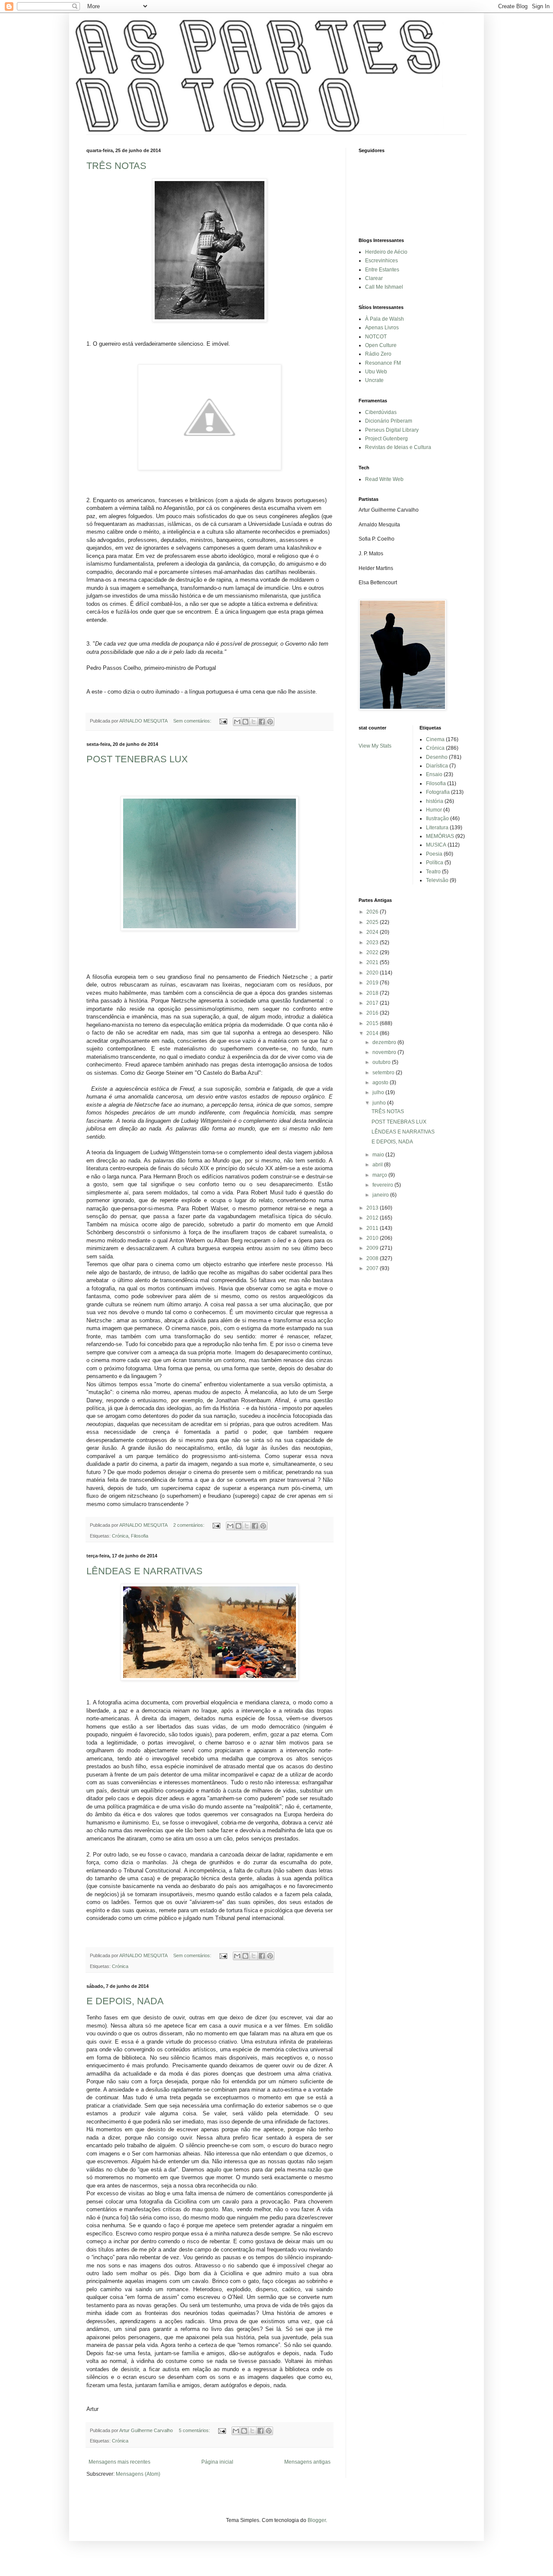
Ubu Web (376, 372)
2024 (373, 932)
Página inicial (217, 2462)
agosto (381, 1083)
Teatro (433, 872)
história (435, 801)
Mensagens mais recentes (119, 2462)
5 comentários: (195, 2430)
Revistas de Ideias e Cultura (398, 447)
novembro (385, 1052)
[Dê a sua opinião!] (245, 722)
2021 (373, 962)
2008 (373, 1258)
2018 (373, 993)
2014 (373, 1033)
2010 (373, 1238)
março (380, 1175)
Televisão (437, 880)
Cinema (435, 739)
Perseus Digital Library (392, 430)
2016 (373, 1013)
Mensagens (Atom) (138, 2474)
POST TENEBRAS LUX (137, 759)
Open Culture (381, 345)
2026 (373, 912)
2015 (373, 1023)
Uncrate (374, 380)
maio (379, 1155)
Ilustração (437, 818)
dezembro (385, 1042)
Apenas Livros (382, 328)
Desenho (437, 757)
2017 (373, 1003)
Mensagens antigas (307, 2462)
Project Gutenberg (386, 439)
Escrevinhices (381, 261)
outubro (382, 1062)
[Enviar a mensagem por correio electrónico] (223, 721)
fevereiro (383, 1185)
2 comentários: (189, 1525)
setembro (384, 1073)
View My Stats (375, 746)
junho (380, 1103)
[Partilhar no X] (254, 722)
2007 (373, 1268)
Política (435, 863)
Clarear (374, 278)
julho (379, 1092)
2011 (373, 1228)
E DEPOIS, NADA (125, 2001)
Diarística (437, 766)
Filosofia (140, 1536)
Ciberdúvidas (381, 412)
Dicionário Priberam (389, 421)
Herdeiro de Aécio (386, 252)
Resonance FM (383, 363)
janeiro (381, 1195)
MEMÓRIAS (440, 836)
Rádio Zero (378, 354)
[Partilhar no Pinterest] (270, 722)
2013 (373, 1208)
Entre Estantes (382, 270)
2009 (373, 1248)
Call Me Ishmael (384, 287)
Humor (434, 810)
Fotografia (438, 792)
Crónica (120, 1536)
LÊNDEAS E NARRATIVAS (145, 1571)
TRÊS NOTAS (116, 166)
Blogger (317, 2520)
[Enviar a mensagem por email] (237, 722)
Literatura (437, 828)
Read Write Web (384, 479)
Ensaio (434, 774)
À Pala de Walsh (385, 319)
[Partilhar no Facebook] (262, 722)
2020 (373, 973)
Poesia (434, 854)
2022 (373, 952)
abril (378, 1165)
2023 (373, 943)
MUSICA (436, 845)
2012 (373, 1218)
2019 (373, 983)
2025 (373, 922)
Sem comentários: (193, 721)
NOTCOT (376, 337)
